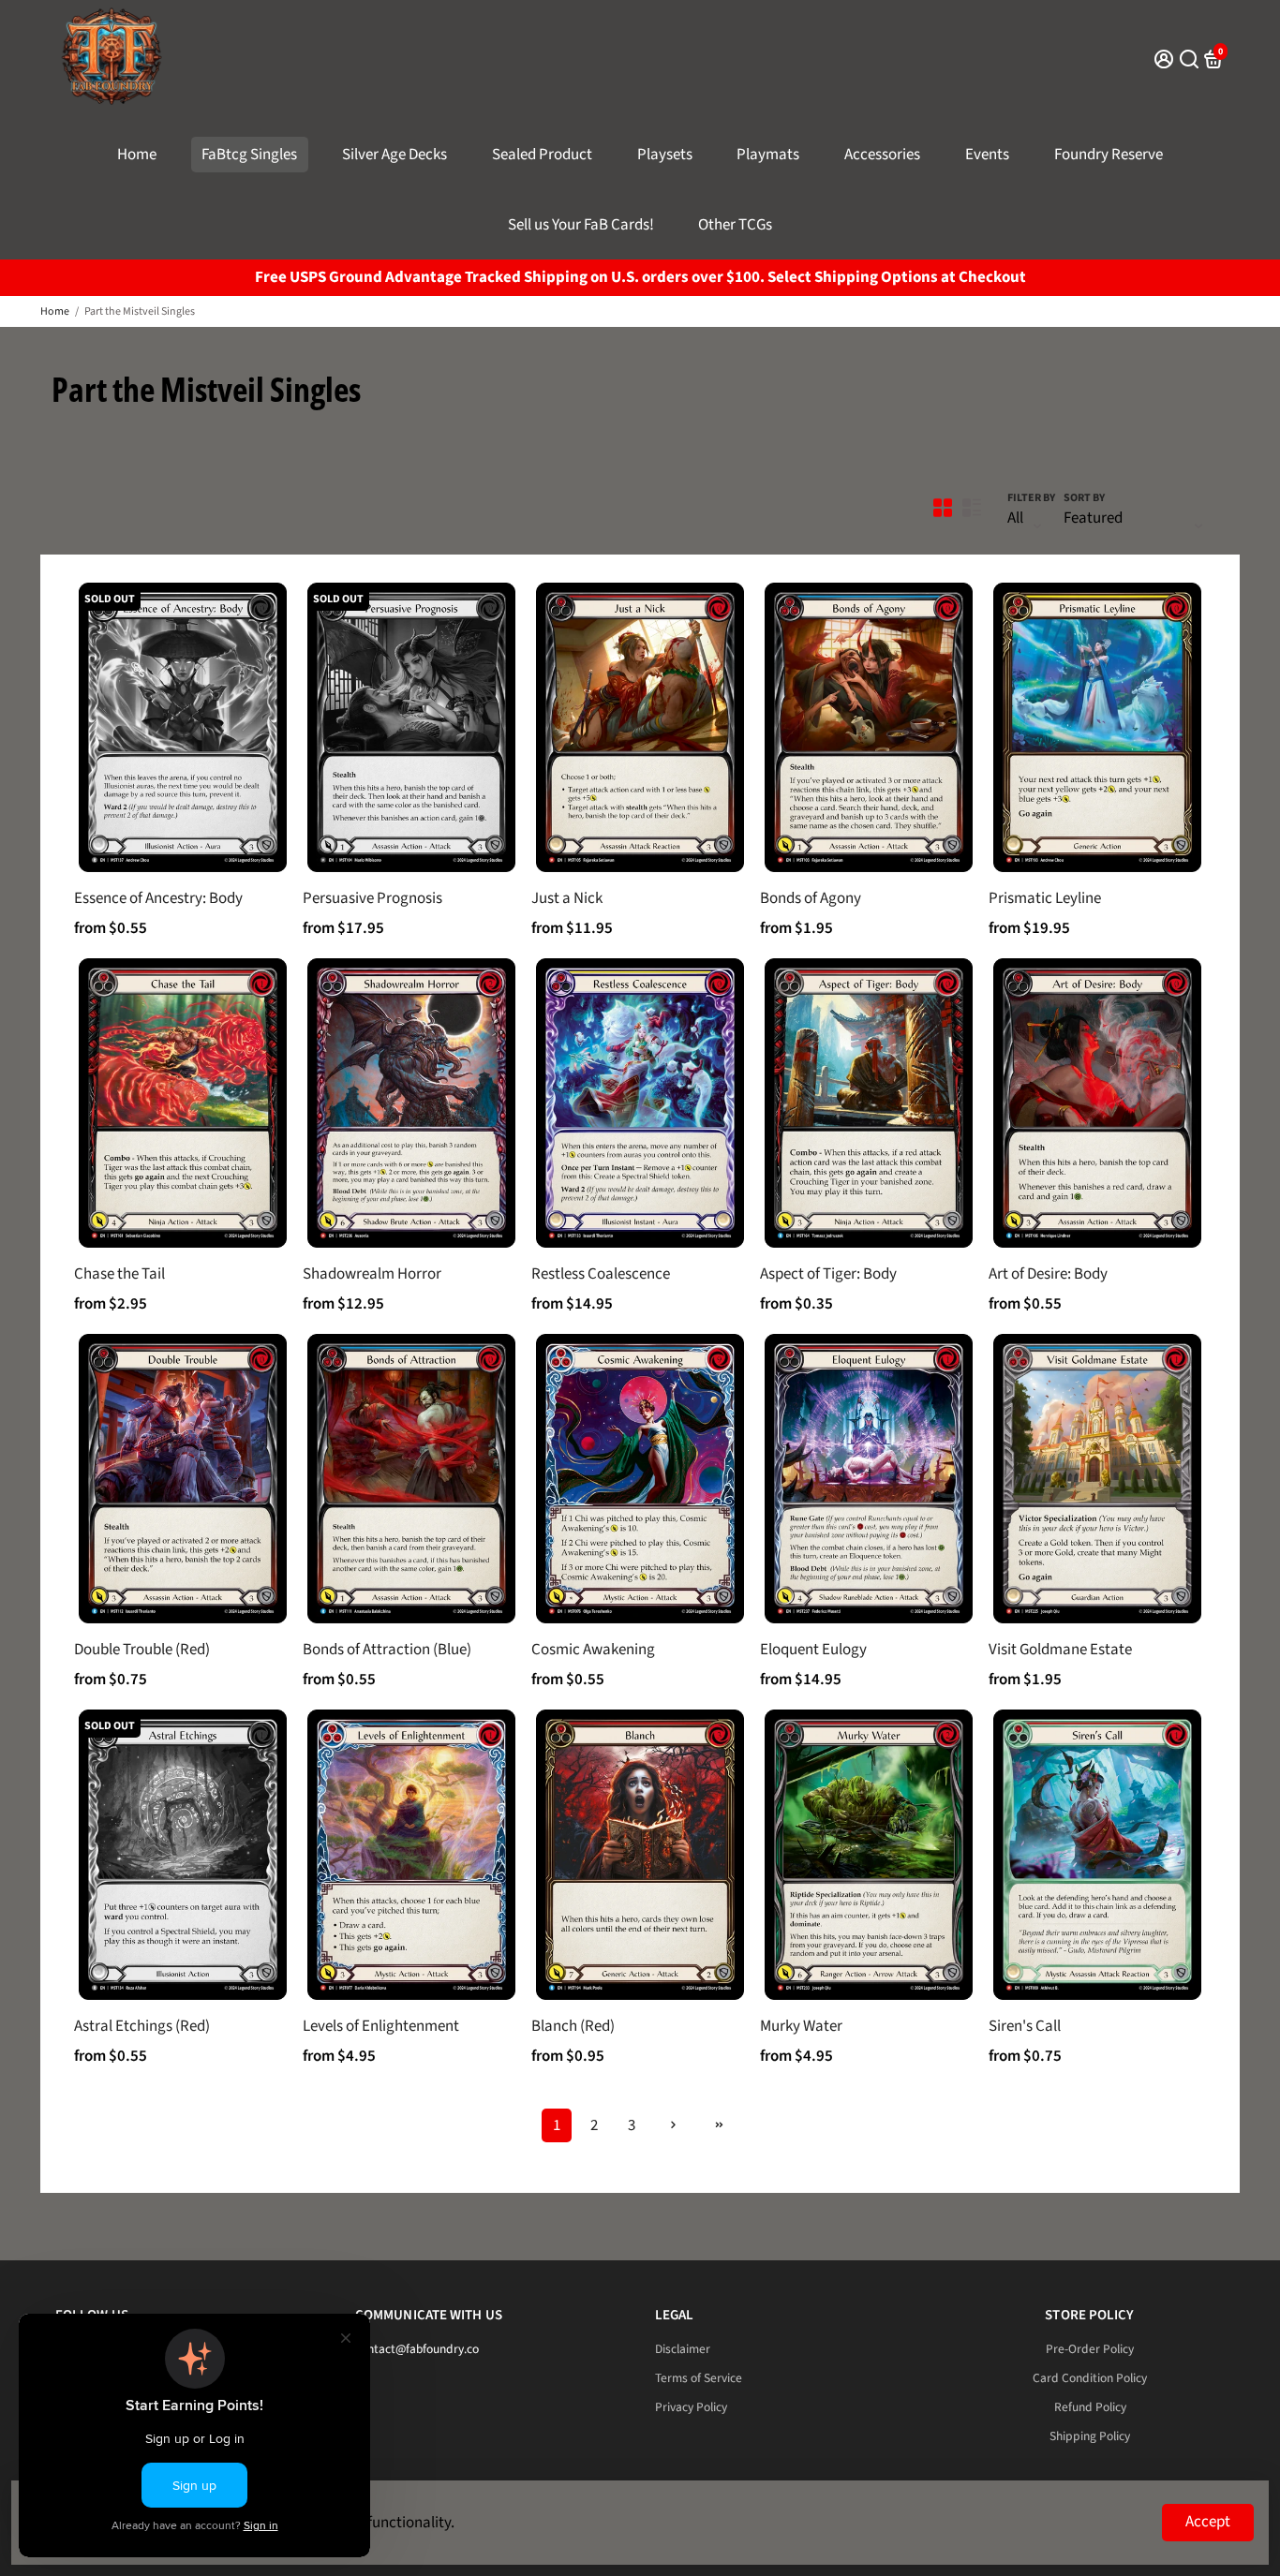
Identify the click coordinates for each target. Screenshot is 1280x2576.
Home (137, 155)
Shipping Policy (1090, 2436)
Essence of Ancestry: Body (158, 898)
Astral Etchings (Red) (142, 2026)
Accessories (882, 155)
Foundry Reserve (1109, 155)
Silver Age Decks (394, 155)
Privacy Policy (691, 2407)
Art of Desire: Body (1048, 1274)
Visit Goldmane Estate (1060, 1650)
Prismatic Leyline (1045, 898)
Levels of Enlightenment (381, 2026)
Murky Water (801, 2026)
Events (987, 155)
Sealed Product (542, 155)
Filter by (1031, 498)
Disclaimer (683, 2349)
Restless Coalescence (601, 1274)
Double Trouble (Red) (142, 1650)
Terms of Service (699, 2378)
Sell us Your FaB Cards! (581, 225)
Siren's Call (1025, 2026)
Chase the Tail (119, 1274)
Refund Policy (1090, 2407)
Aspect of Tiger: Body (828, 1274)
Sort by (1084, 498)
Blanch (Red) (573, 2026)
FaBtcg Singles (249, 155)
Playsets (665, 155)
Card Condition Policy (1090, 2378)
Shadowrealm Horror (372, 1274)
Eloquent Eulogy (813, 1650)
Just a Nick (567, 898)
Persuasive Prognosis (372, 898)
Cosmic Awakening (593, 1650)
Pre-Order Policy (1090, 2349)
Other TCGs (735, 225)
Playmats (768, 155)
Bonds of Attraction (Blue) (387, 1650)
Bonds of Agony (811, 898)
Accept (1208, 2522)
